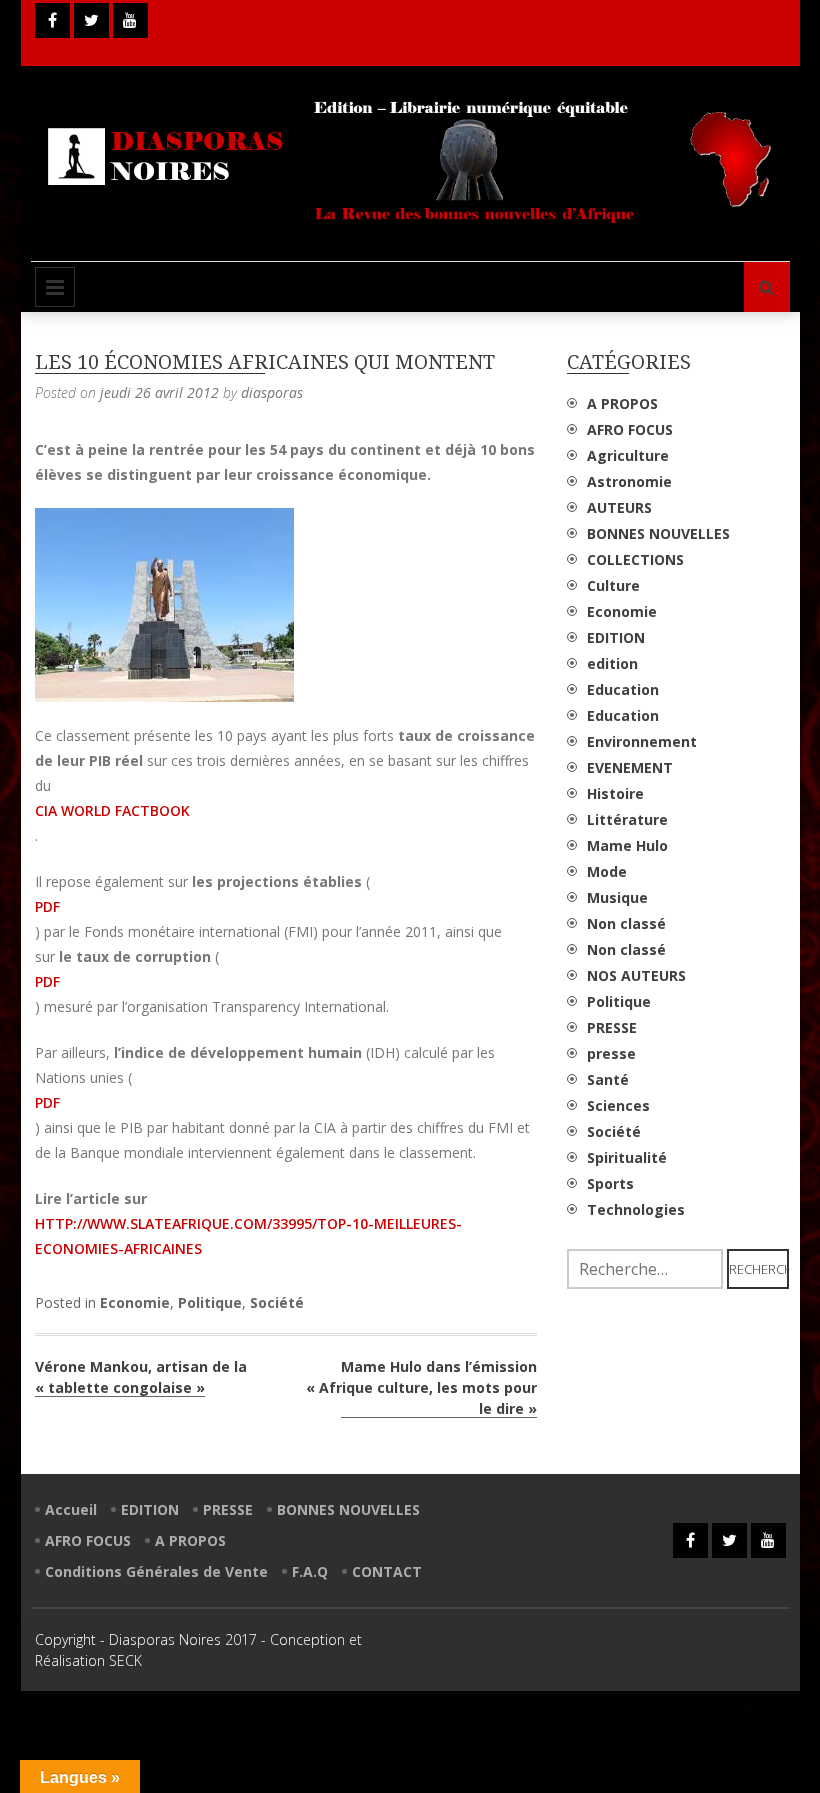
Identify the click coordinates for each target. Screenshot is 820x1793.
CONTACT (387, 1571)
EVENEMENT (630, 767)
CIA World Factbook (112, 810)
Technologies (636, 1209)
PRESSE (612, 1027)
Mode (607, 871)
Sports (610, 1183)
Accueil (71, 1509)
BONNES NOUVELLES (658, 533)
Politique (210, 1302)
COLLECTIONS (635, 559)
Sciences (618, 1105)
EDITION (616, 637)
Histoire (615, 793)
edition (612, 663)
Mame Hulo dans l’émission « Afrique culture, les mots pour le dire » (421, 1387)
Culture (613, 585)
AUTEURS (619, 507)
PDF (47, 906)
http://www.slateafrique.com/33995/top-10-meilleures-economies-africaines (248, 1236)
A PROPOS (622, 403)
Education (623, 689)
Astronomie (629, 481)
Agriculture (628, 455)
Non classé (626, 923)
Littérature (627, 819)
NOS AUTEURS (636, 975)
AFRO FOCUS (630, 429)
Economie (135, 1302)
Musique (617, 897)
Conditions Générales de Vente (156, 1571)
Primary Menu (55, 287)
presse (611, 1053)
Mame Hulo (627, 845)
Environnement (642, 741)
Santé (608, 1079)
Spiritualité (627, 1157)
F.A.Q (310, 1571)
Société (277, 1302)
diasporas (272, 392)
